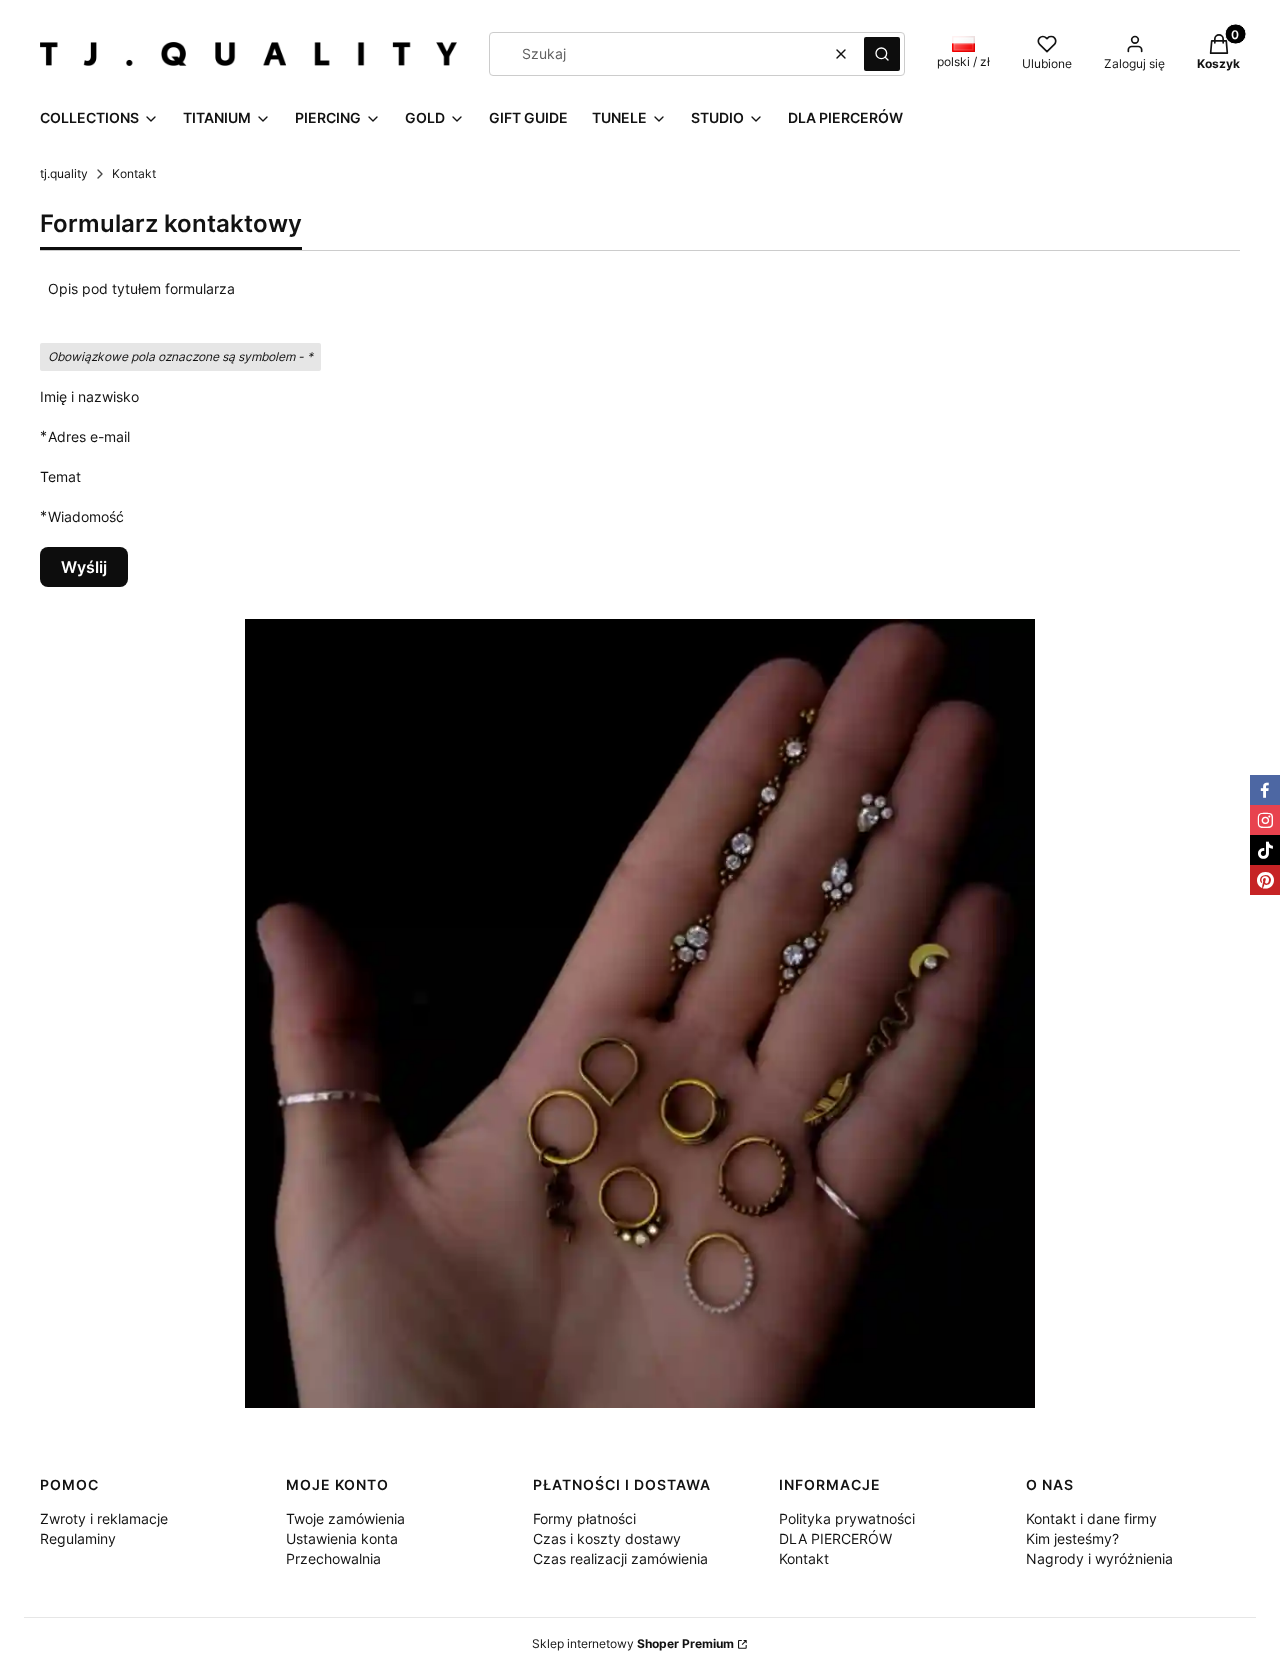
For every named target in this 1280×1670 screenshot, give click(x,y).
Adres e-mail (89, 436)
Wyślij (84, 567)
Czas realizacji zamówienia (620, 1558)
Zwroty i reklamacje (104, 1518)
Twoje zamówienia (345, 1518)
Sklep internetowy (633, 1643)
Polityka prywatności (847, 1518)
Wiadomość (86, 516)
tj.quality (64, 173)
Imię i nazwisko (89, 396)
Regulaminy (78, 1538)
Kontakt (804, 1558)
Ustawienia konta (342, 1538)
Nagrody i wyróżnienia (1099, 1558)
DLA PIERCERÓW (835, 1538)
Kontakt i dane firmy (1091, 1518)
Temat (60, 476)
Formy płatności (584, 1518)
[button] (882, 54)
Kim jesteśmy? (1072, 1538)
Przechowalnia (333, 1558)
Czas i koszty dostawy (607, 1538)
